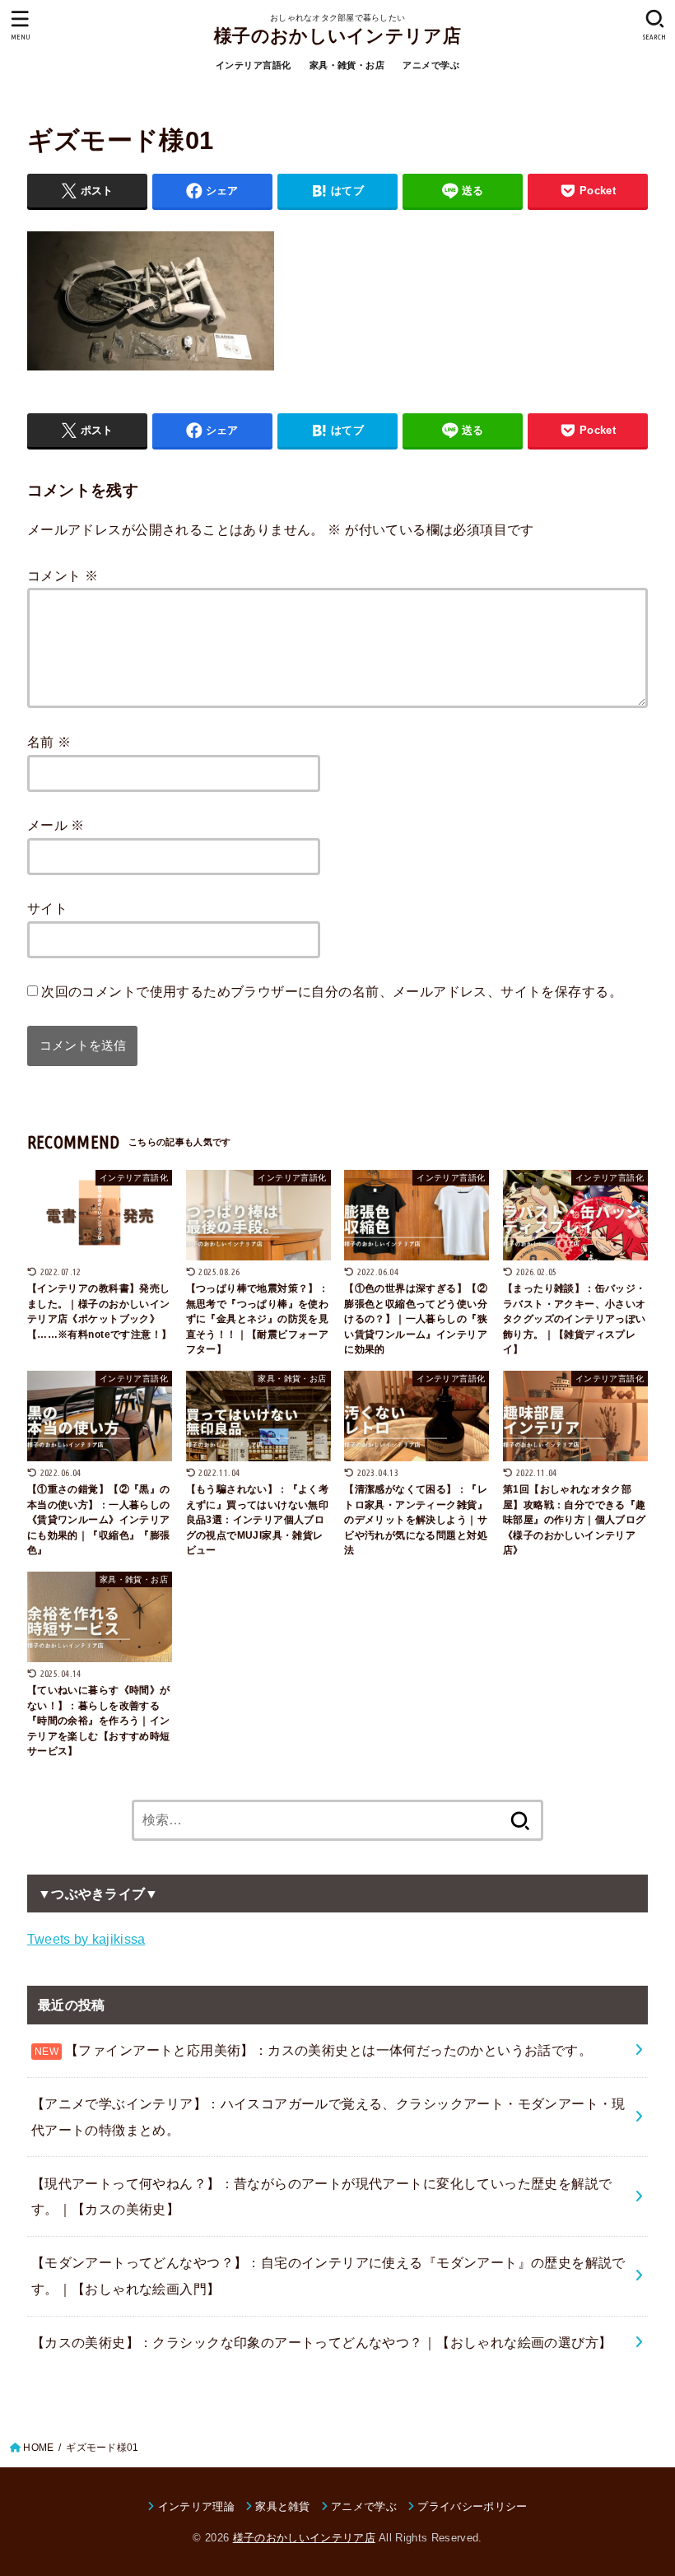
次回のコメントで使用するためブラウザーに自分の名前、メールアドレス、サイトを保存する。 (332, 991)
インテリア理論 (196, 2506)
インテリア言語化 (253, 65)
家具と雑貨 (283, 2506)
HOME (38, 2448)
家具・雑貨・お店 (347, 65)
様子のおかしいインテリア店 (337, 36)
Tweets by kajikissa (86, 1939)
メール (56, 825)
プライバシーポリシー (472, 2506)
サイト (47, 908)
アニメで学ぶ (431, 65)
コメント (63, 575)
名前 (49, 742)
